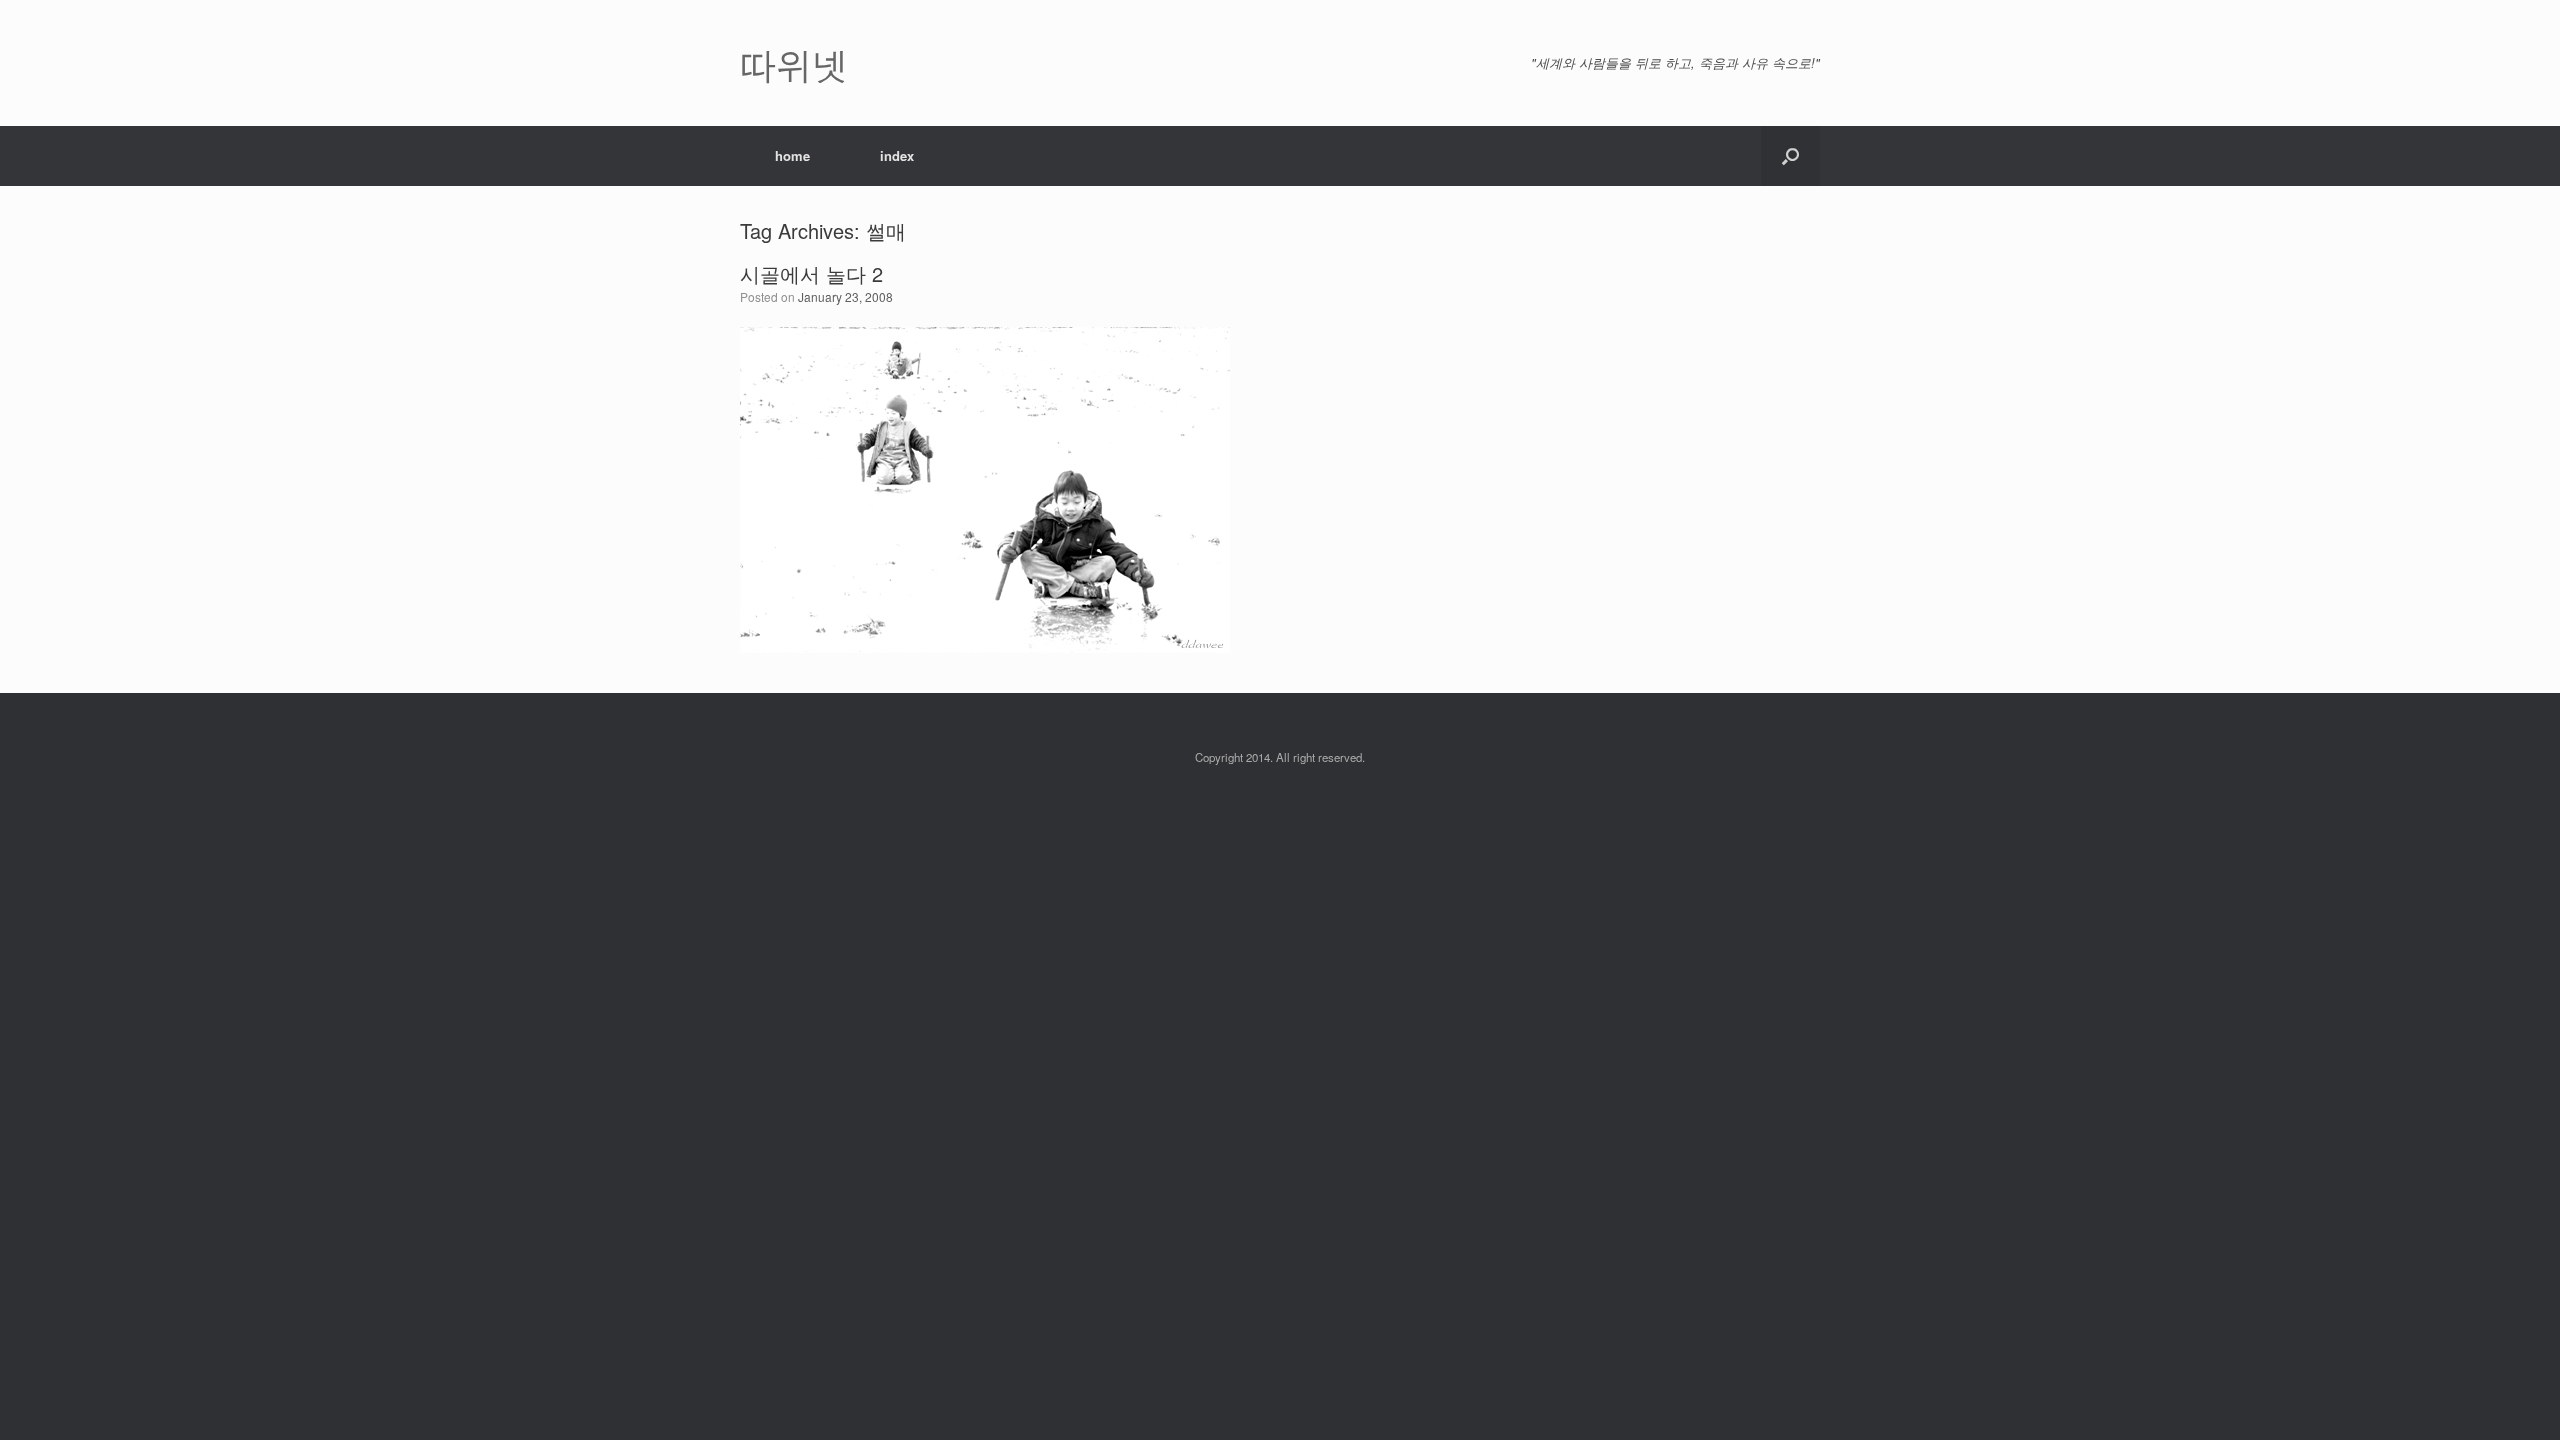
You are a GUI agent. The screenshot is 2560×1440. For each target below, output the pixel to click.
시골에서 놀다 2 (811, 273)
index (897, 155)
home (792, 155)
